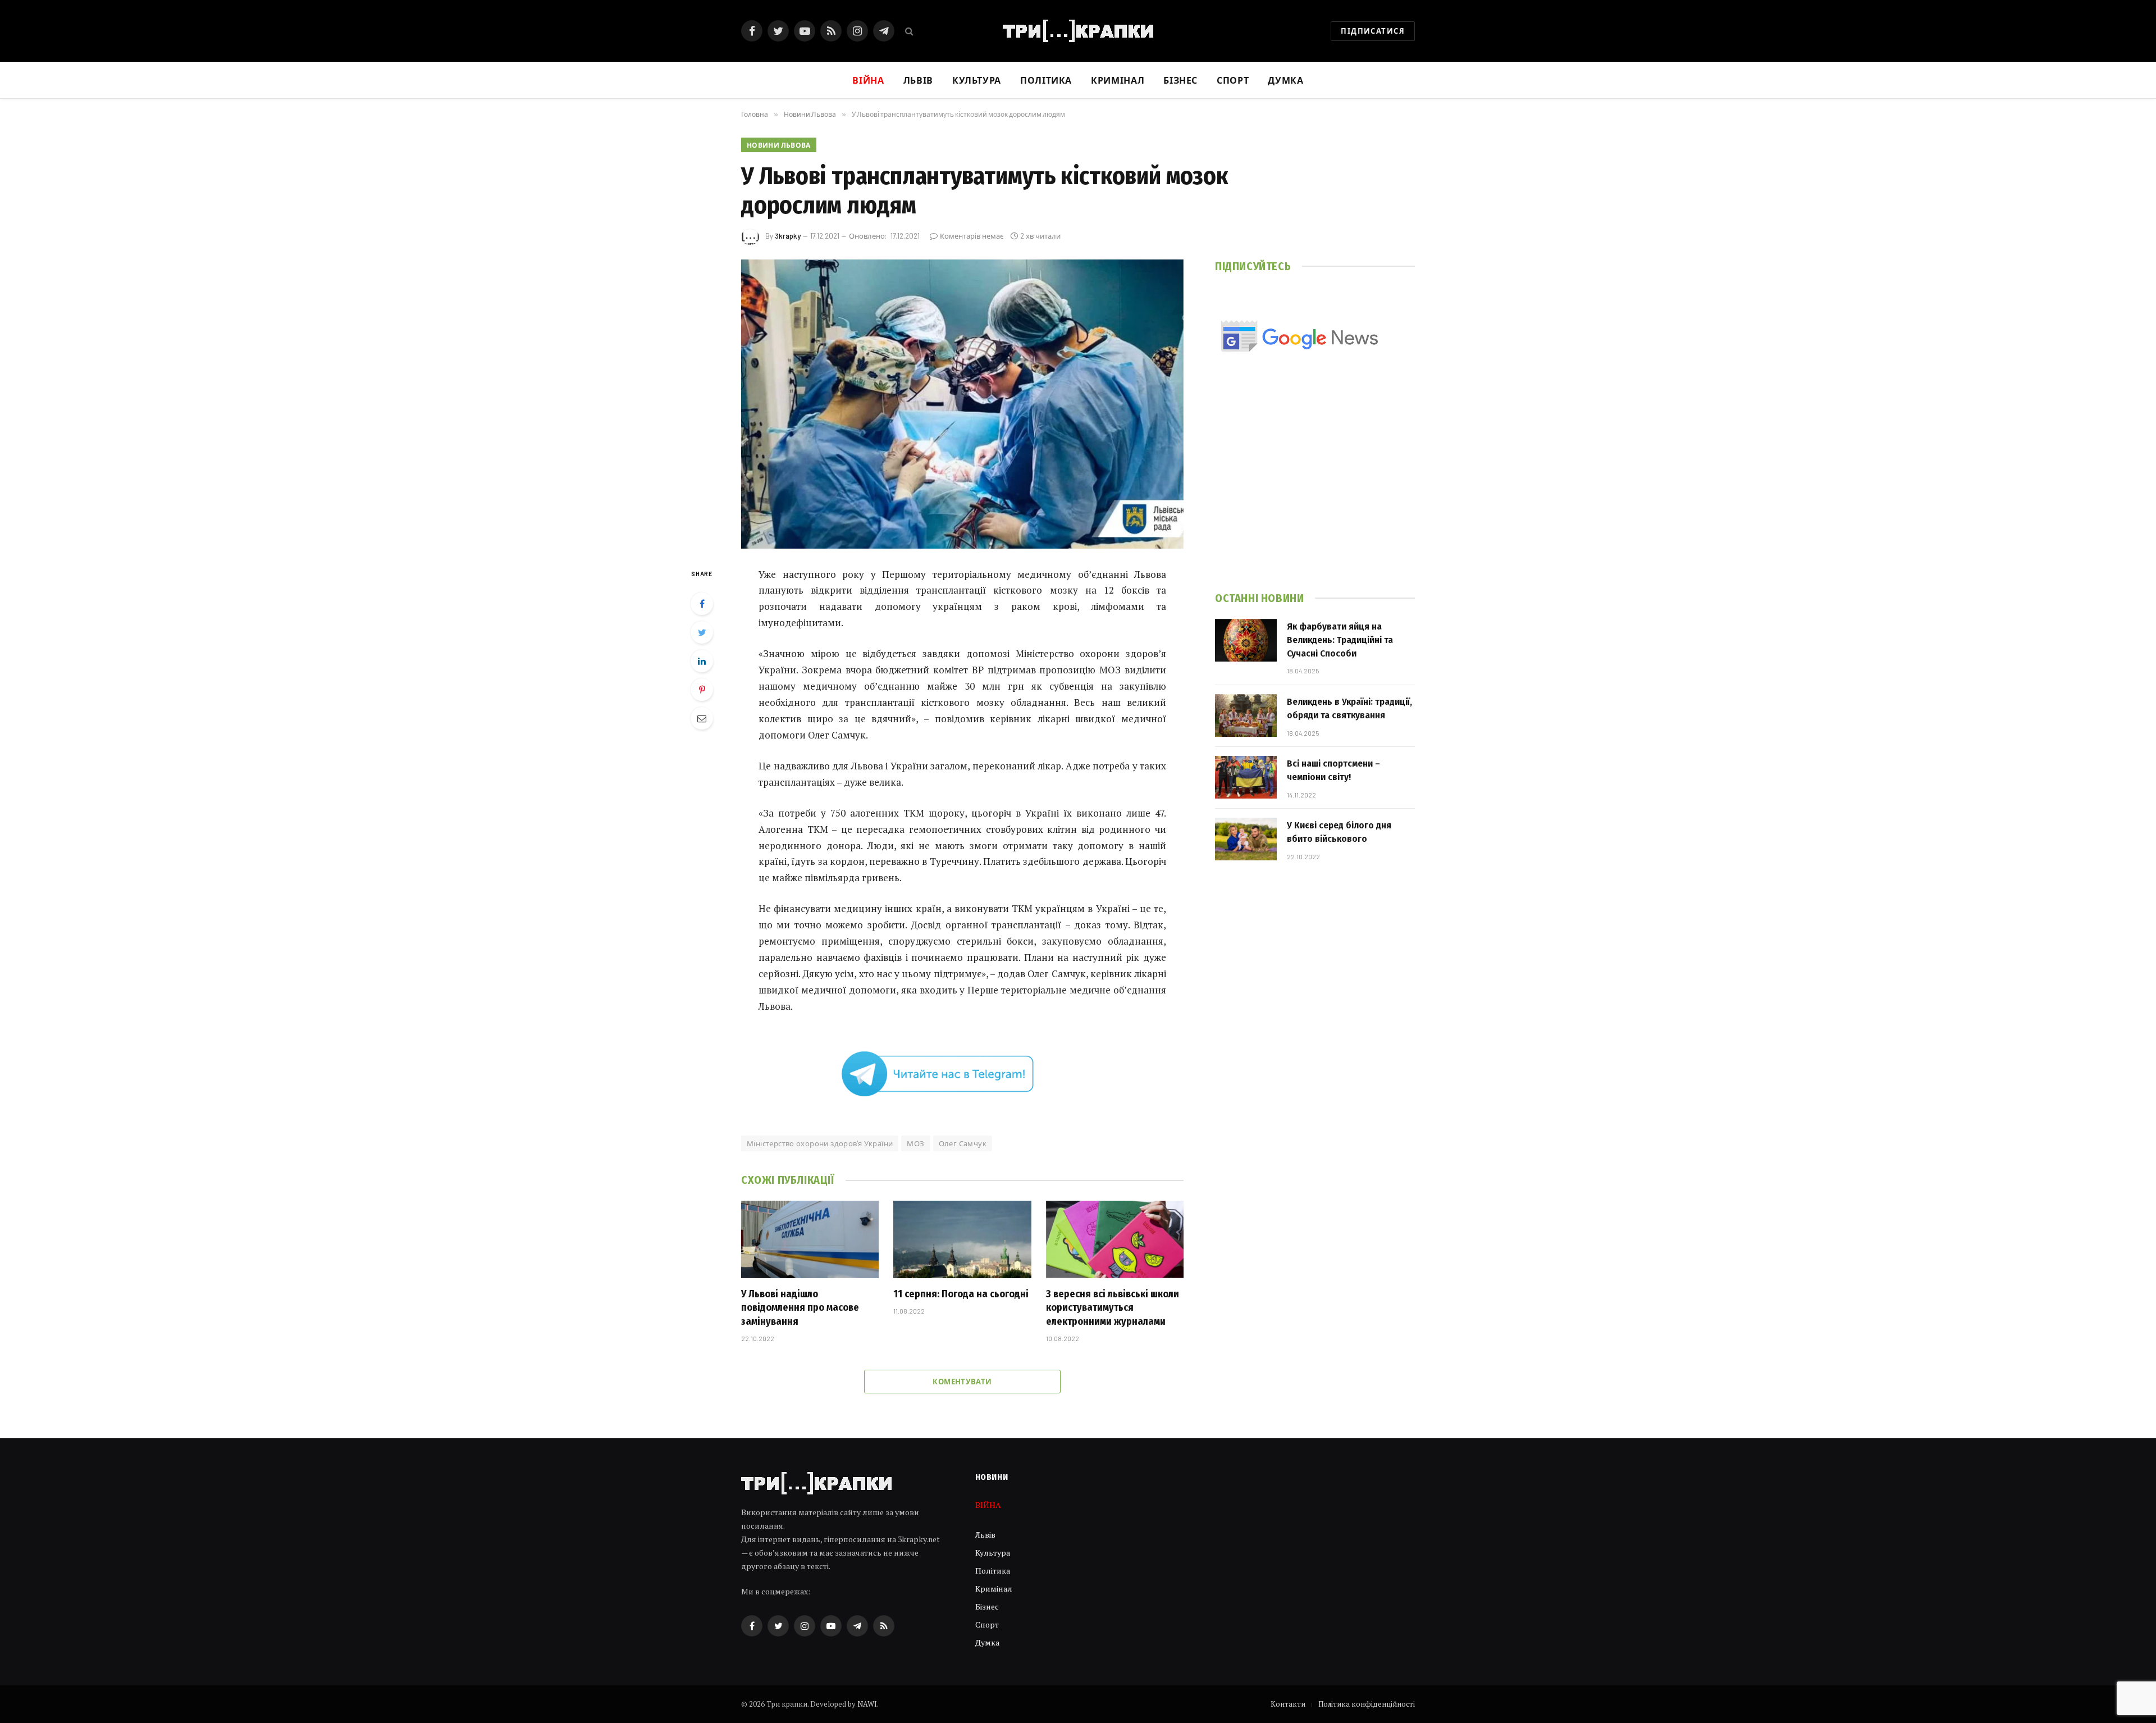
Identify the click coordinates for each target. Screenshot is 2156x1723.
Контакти (1288, 1704)
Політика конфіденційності (1367, 1704)
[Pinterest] (702, 690)
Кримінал (1118, 80)
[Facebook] (702, 604)
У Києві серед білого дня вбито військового (1339, 832)
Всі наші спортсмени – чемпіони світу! (1333, 770)
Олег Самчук (963, 1143)
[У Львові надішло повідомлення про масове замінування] (810, 1239)
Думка (1285, 80)
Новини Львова (779, 145)
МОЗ (915, 1143)
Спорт (1233, 80)
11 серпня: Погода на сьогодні (961, 1294)
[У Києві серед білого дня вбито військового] (1246, 839)
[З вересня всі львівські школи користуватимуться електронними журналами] (1115, 1239)
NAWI (867, 1704)
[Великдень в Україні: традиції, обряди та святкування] (1246, 715)
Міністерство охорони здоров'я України (820, 1143)
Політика (1046, 80)
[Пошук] (908, 31)
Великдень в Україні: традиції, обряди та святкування (1349, 708)
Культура (977, 80)
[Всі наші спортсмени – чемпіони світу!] (1246, 777)
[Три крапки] (1078, 31)
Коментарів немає (972, 236)
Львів (918, 80)
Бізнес (1180, 80)
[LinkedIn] (702, 661)
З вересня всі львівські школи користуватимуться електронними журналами (1113, 1308)
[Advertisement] (1315, 488)
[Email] (702, 718)
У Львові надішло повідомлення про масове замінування (800, 1308)
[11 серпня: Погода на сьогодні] (962, 1239)
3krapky (788, 236)
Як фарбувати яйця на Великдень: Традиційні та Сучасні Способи (1340, 640)
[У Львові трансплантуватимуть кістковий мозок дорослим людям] (962, 404)
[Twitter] (702, 632)
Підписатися (1373, 31)
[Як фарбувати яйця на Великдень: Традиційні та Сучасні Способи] (1246, 640)
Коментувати (962, 1382)
